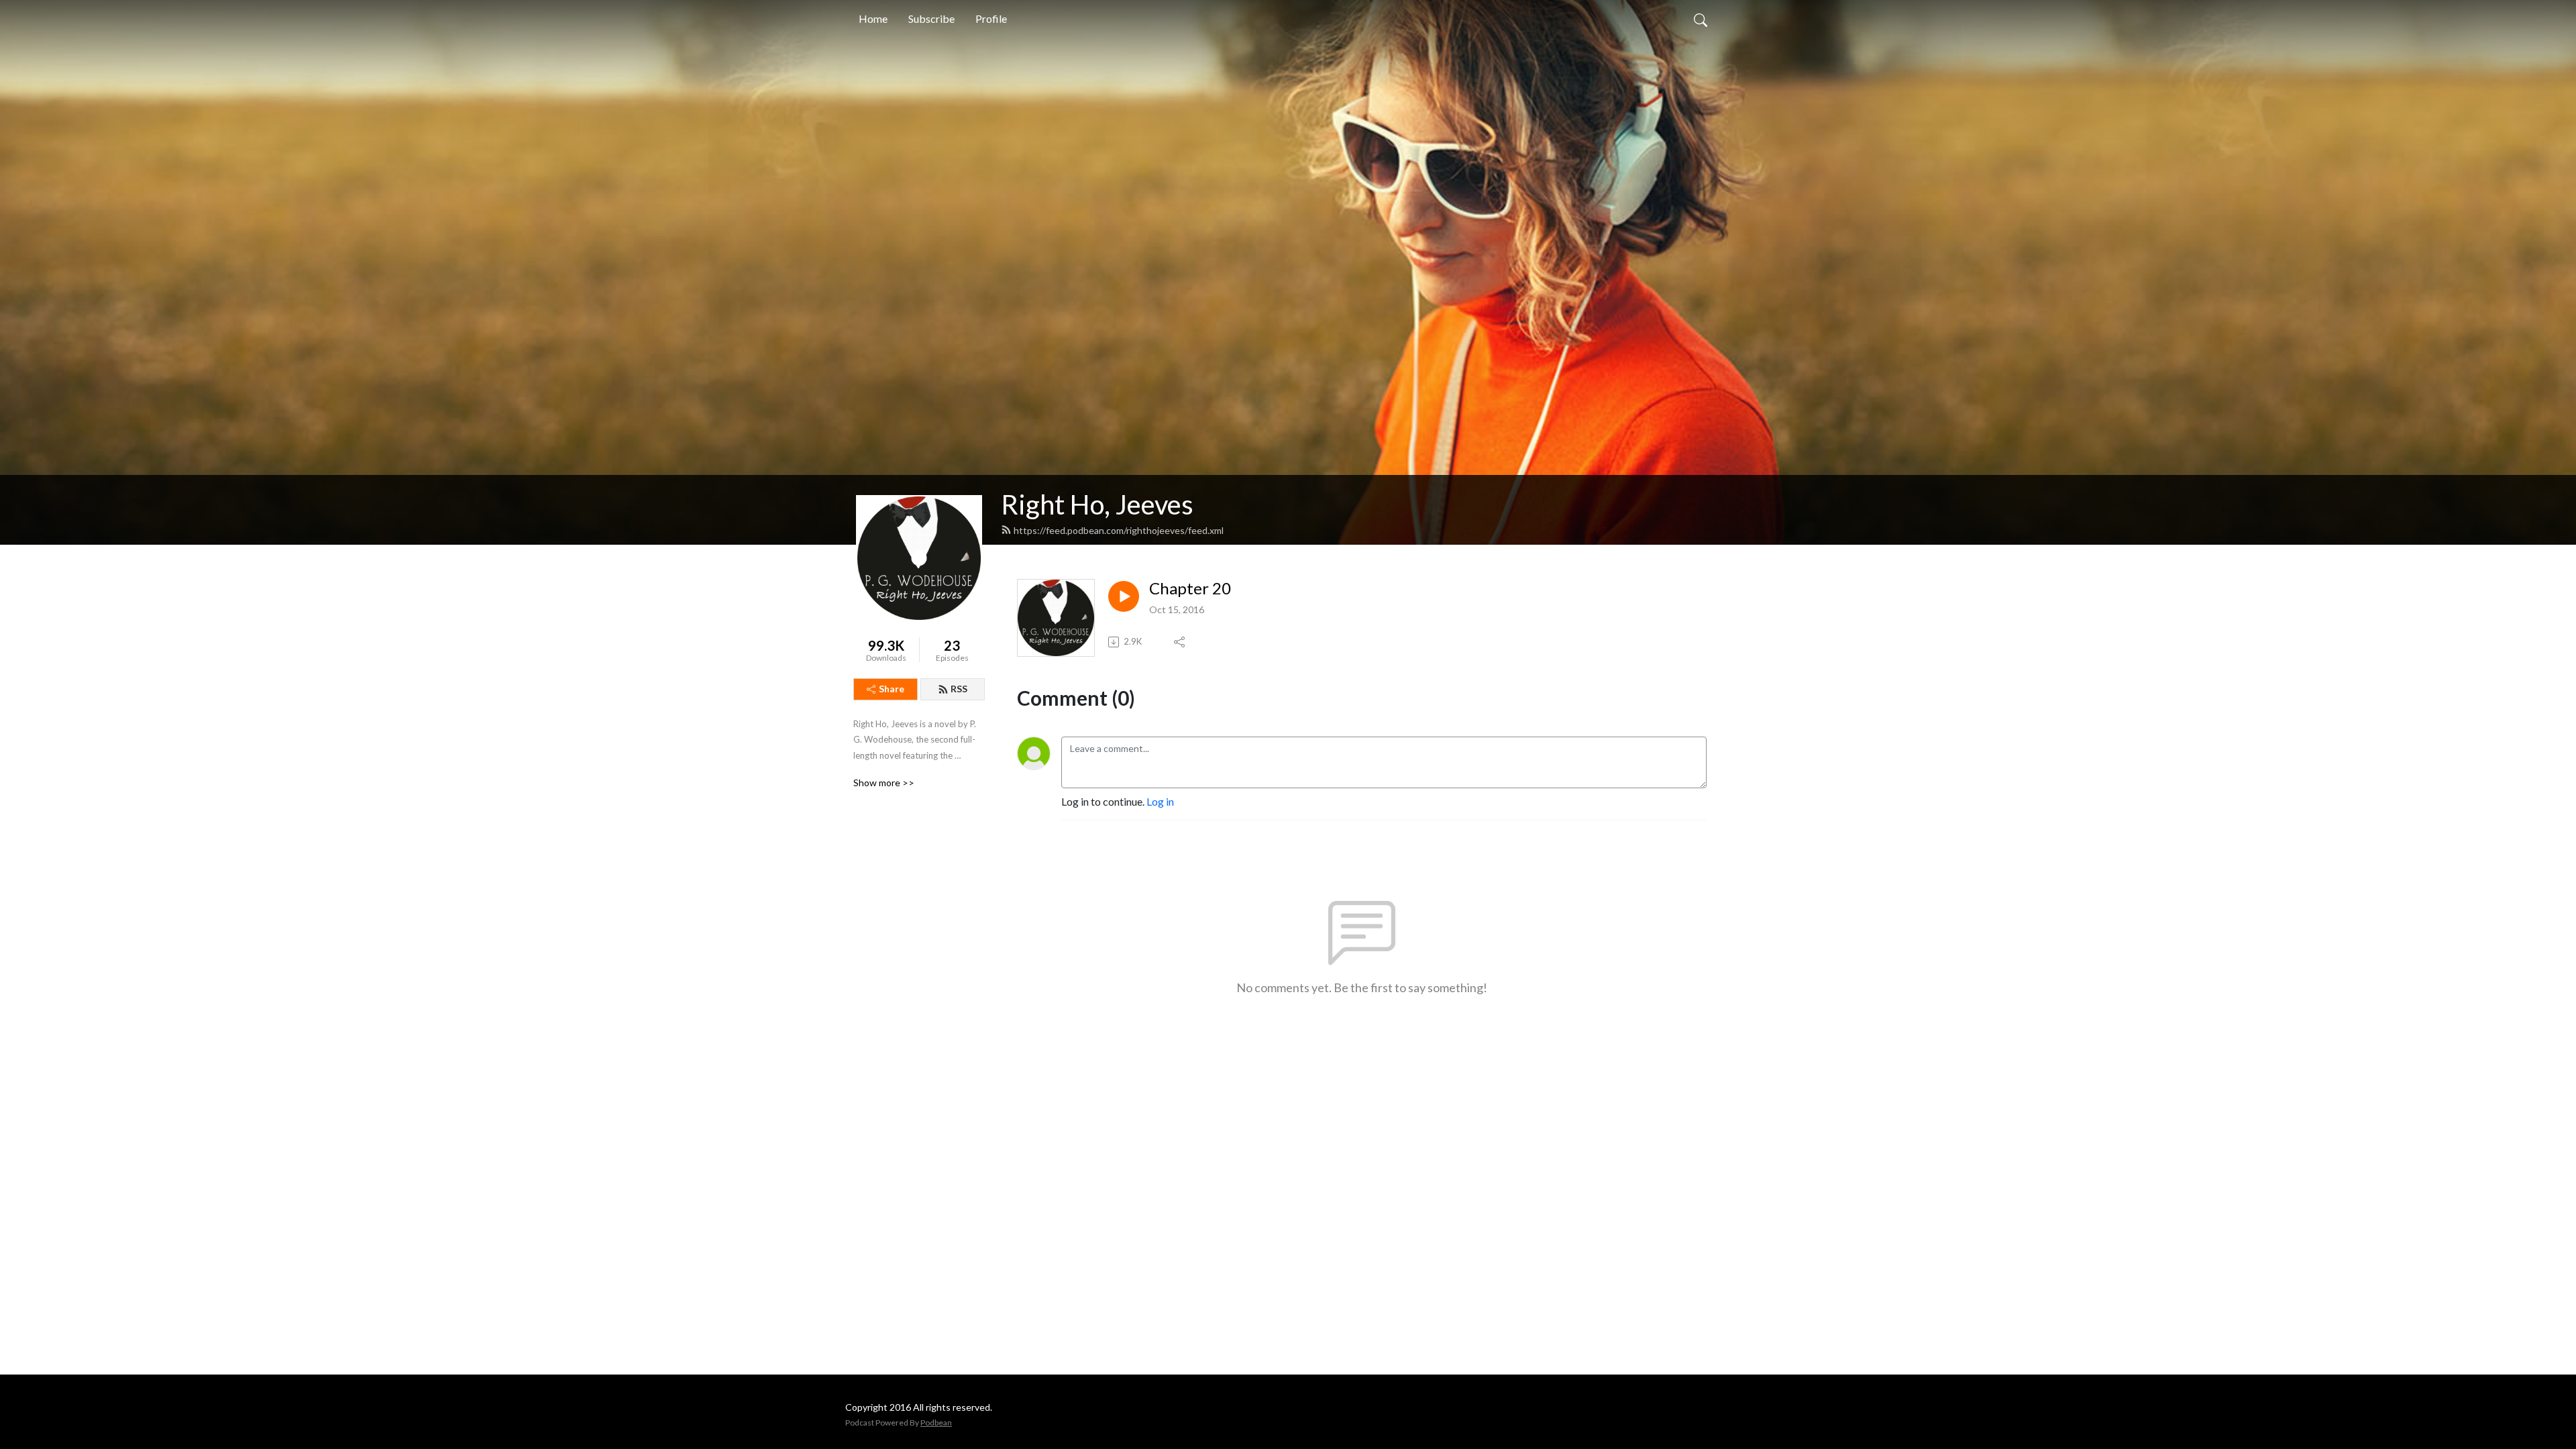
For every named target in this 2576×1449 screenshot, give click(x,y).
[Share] (1180, 642)
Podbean (936, 1423)
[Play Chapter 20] (1124, 596)
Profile (991, 18)
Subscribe (931, 18)
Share (892, 689)
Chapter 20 (1190, 588)
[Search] (1701, 19)
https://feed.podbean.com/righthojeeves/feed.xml (1119, 530)
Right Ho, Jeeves (1097, 504)
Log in (1160, 801)
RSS (959, 689)
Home (873, 18)
